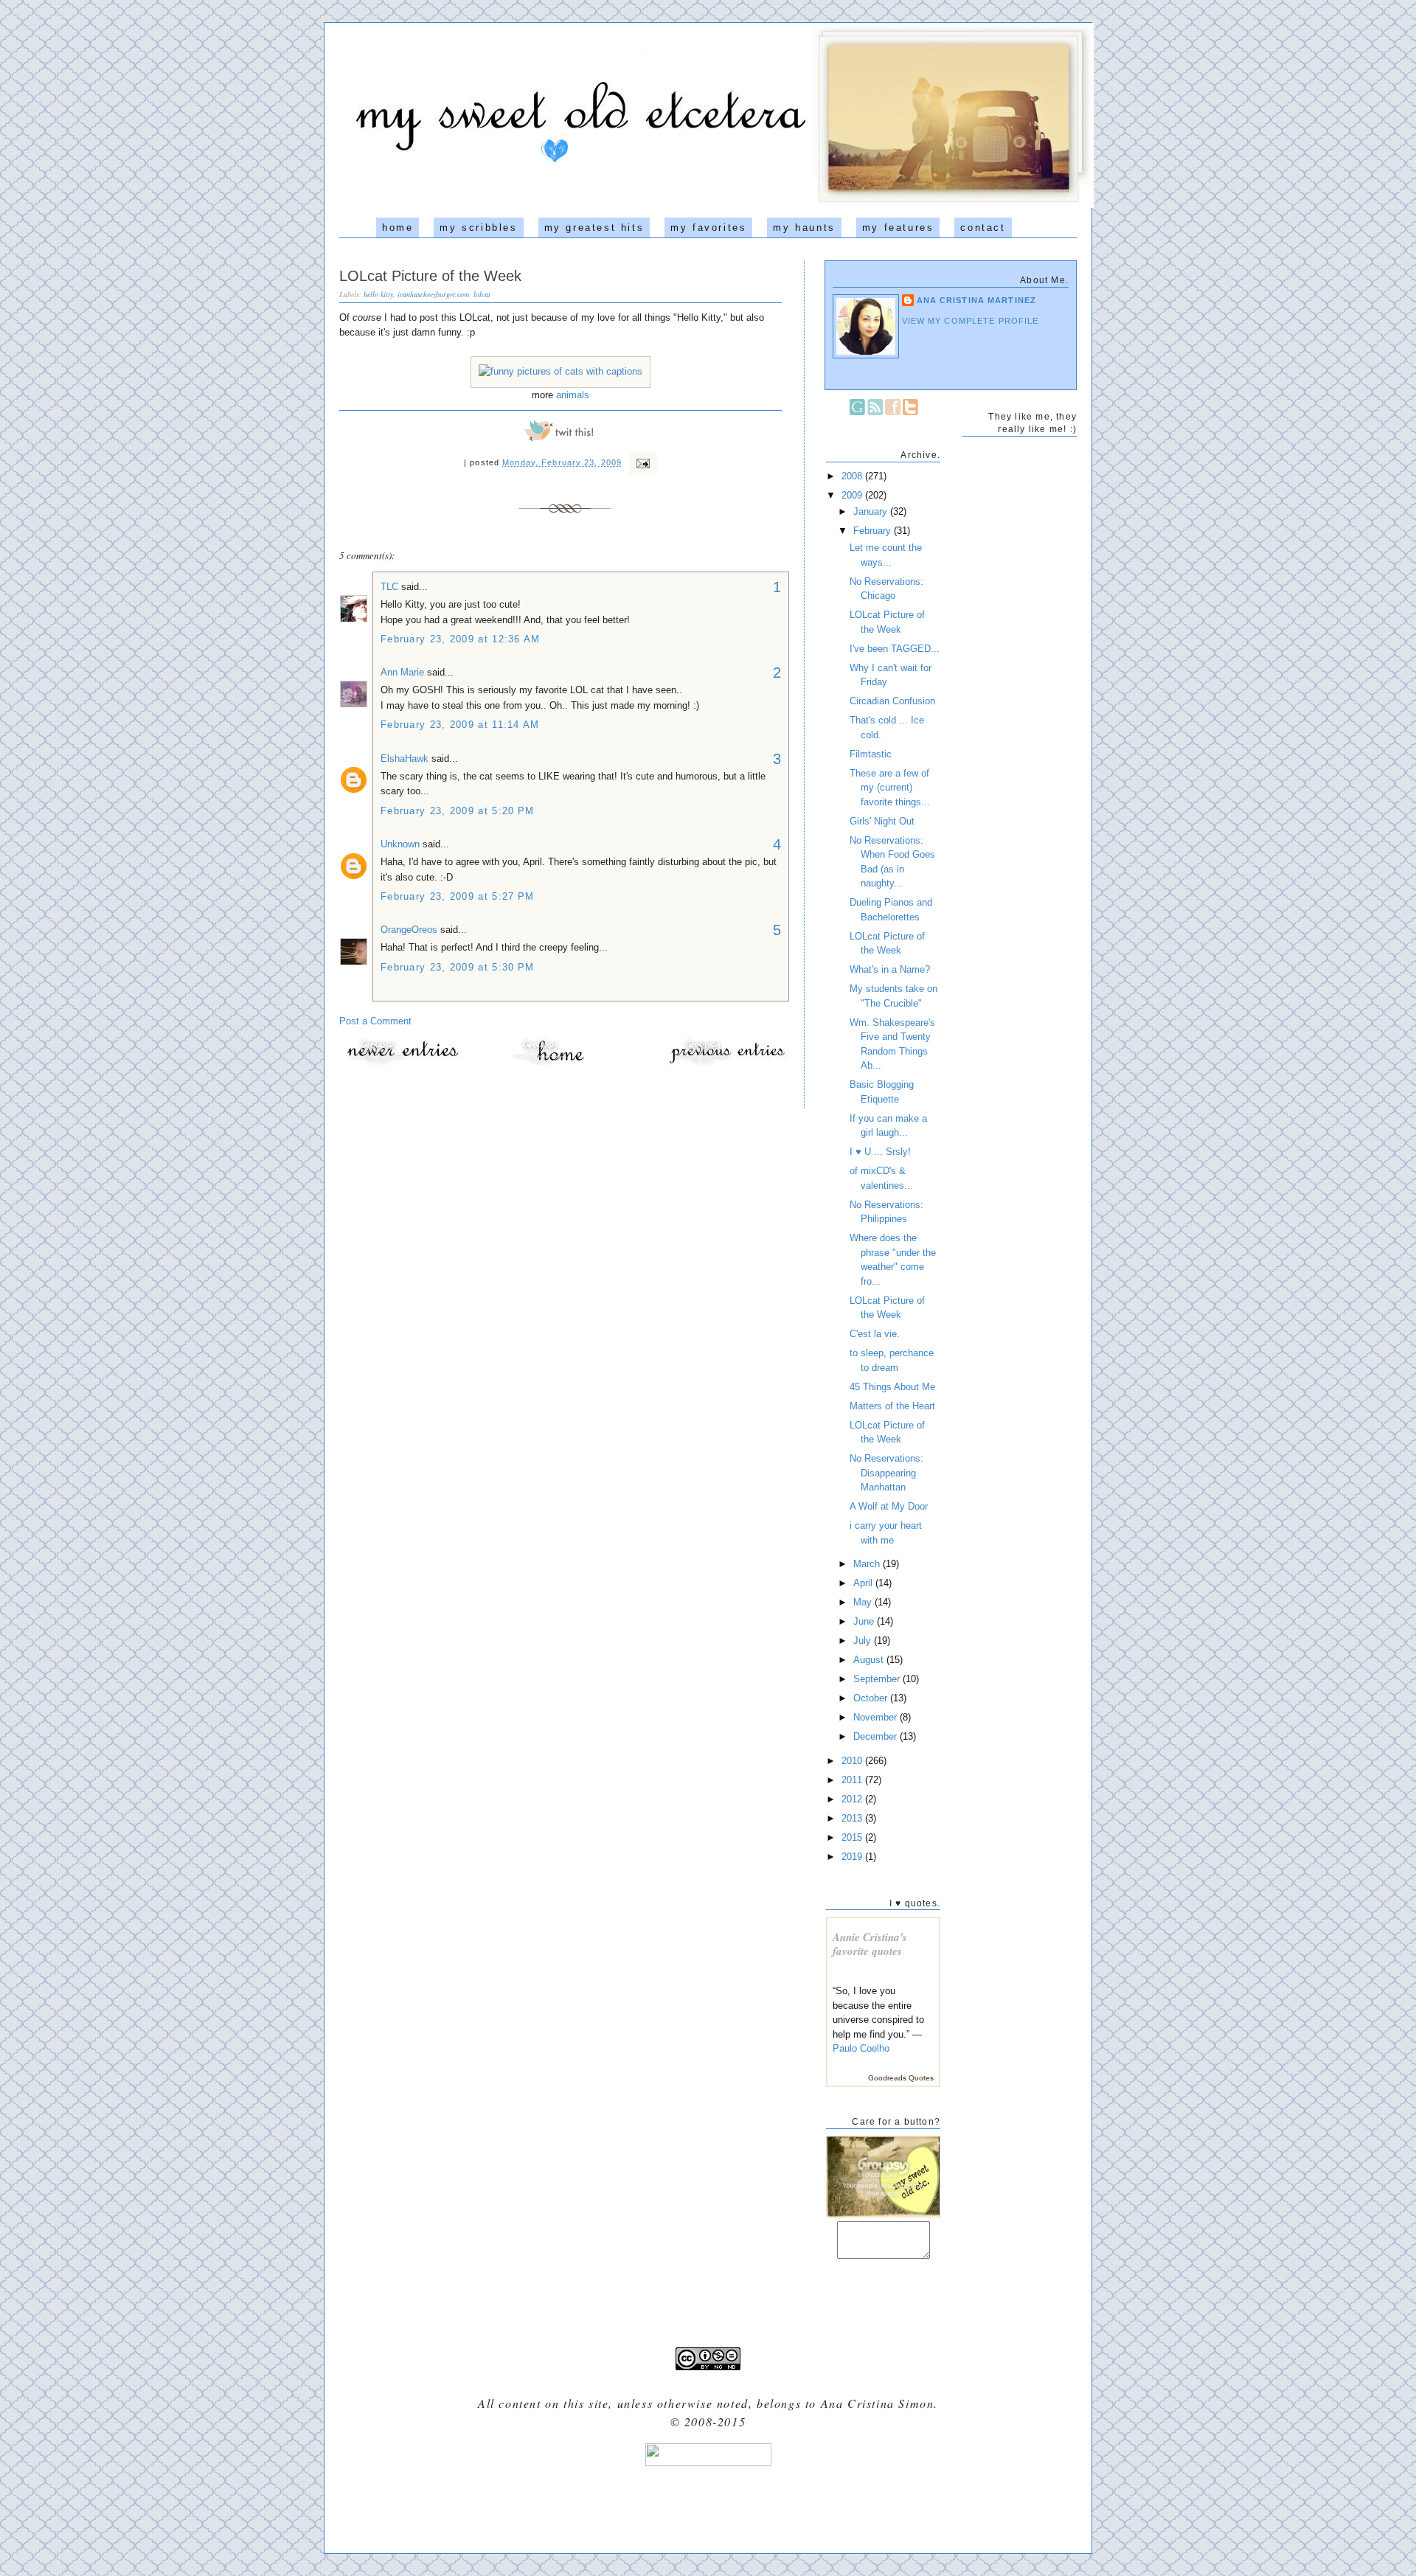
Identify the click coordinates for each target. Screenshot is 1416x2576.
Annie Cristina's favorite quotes (870, 1944)
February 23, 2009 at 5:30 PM (457, 967)
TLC (389, 587)
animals (573, 395)
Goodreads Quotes (901, 2078)
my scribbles (478, 228)
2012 (853, 1799)
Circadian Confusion (892, 701)
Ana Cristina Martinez (976, 300)
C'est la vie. (875, 1334)
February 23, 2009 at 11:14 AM (460, 725)
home (398, 228)
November (877, 1717)
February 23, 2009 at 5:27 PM (457, 896)
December (877, 1736)
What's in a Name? (890, 969)
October (872, 1698)
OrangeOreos (409, 930)
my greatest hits (594, 228)
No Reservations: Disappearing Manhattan (886, 1473)
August (870, 1660)
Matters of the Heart (892, 1406)
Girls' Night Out (882, 821)
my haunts (804, 228)
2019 (853, 1857)
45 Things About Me (892, 1387)
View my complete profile (971, 321)
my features (898, 228)
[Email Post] (641, 462)
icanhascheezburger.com (433, 294)
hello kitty (378, 294)
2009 (853, 495)
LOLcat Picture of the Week (430, 276)
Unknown (400, 844)
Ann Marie (402, 672)
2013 (853, 1818)
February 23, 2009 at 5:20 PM (457, 811)
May (864, 1602)
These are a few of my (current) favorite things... (890, 788)
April (864, 1583)
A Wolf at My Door (889, 1506)
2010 (853, 1761)
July (864, 1641)
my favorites (708, 228)
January (872, 511)
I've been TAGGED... (895, 649)
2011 (853, 1780)
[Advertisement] (708, 2504)
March (868, 1564)
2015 (853, 1837)
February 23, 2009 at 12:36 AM (461, 639)
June (865, 1621)
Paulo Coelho (861, 2048)
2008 (853, 476)
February (874, 531)
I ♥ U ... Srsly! (880, 1152)
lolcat (482, 294)
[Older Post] (726, 1064)
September (878, 1679)
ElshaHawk (405, 758)
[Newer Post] (402, 1064)
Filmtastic (871, 754)
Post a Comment (375, 1021)
